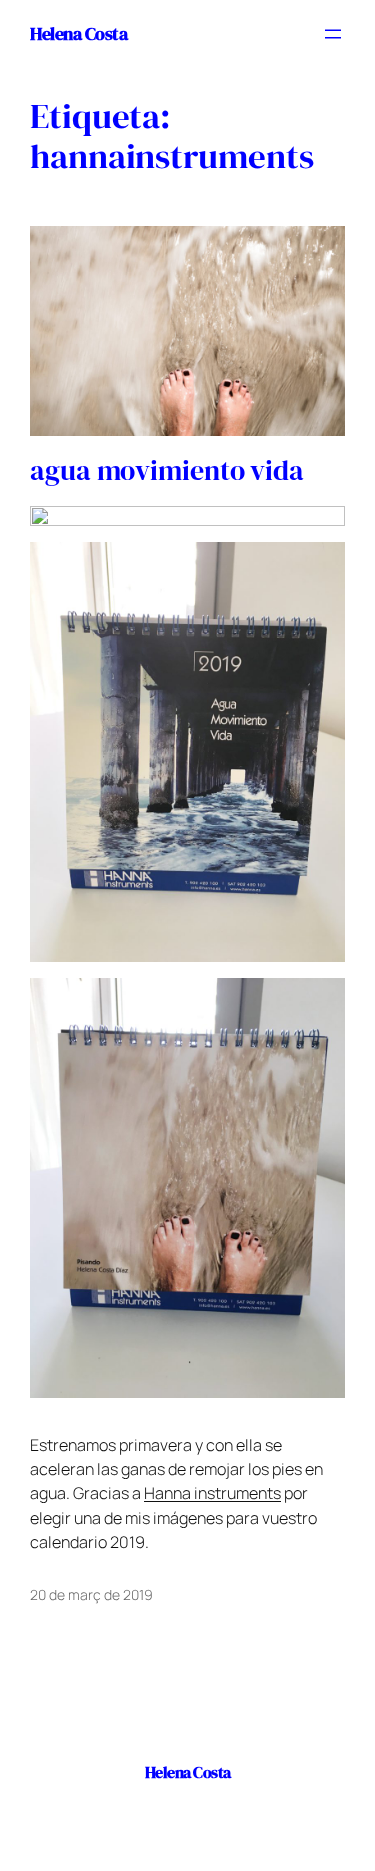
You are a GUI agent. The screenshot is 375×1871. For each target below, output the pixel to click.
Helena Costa (78, 33)
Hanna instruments (212, 1493)
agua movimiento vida (167, 471)
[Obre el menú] (333, 34)
